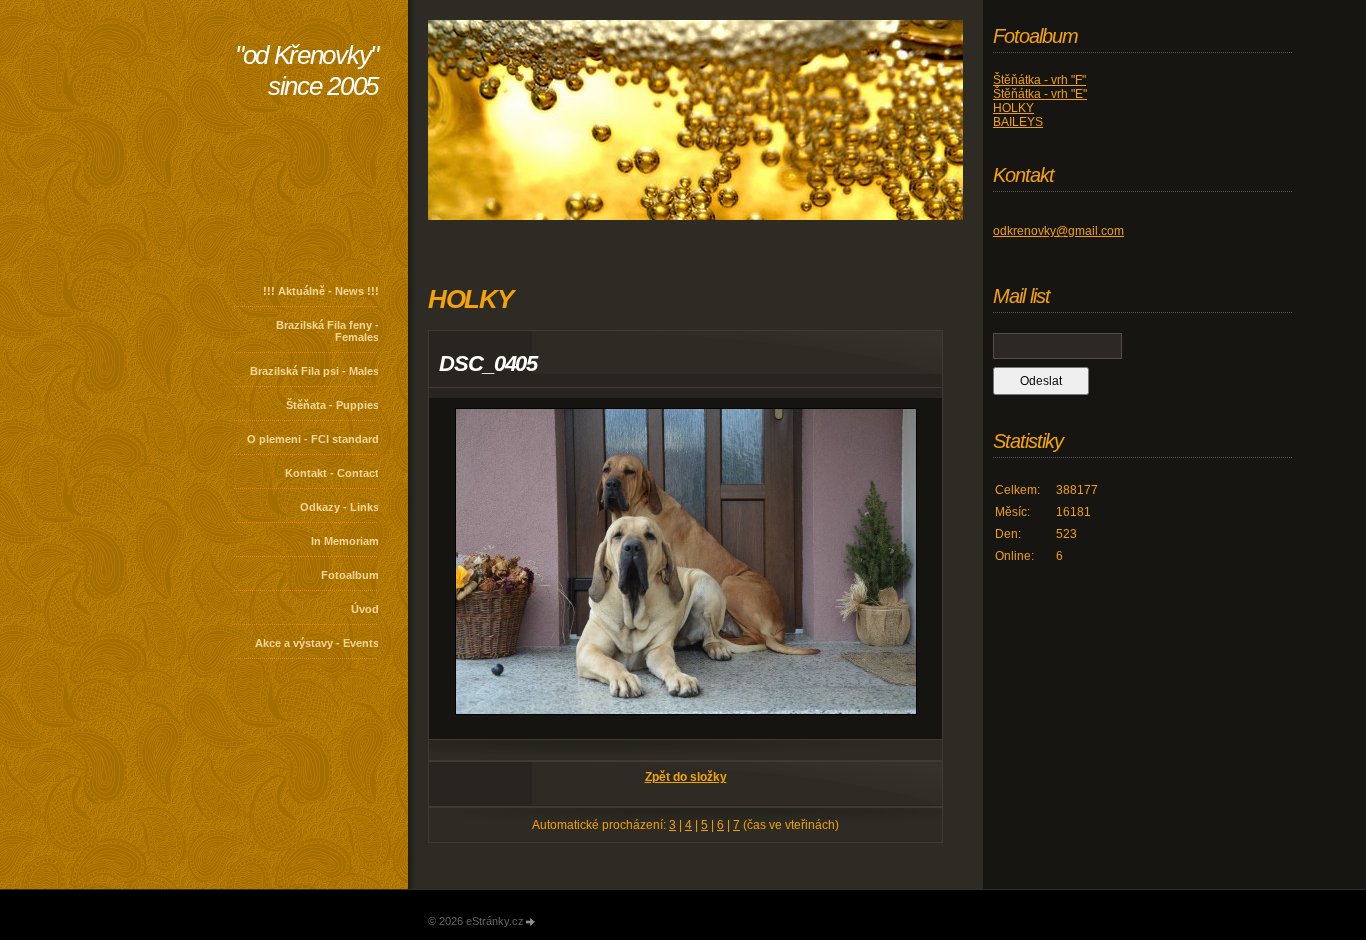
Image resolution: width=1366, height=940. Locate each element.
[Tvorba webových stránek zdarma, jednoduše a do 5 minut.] (531, 922)
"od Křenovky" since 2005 (306, 70)
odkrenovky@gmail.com (1058, 231)
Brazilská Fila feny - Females (327, 331)
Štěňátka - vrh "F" (1039, 80)
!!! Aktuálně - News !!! (321, 291)
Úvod (365, 609)
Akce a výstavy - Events (317, 643)
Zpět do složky (686, 777)
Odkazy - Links (339, 507)
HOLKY (1013, 108)
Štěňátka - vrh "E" (1040, 94)
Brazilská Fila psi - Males (314, 371)
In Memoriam (345, 541)
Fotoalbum (350, 575)
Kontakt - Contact (332, 473)
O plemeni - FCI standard (313, 439)
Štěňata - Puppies (332, 405)
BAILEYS (1018, 122)
